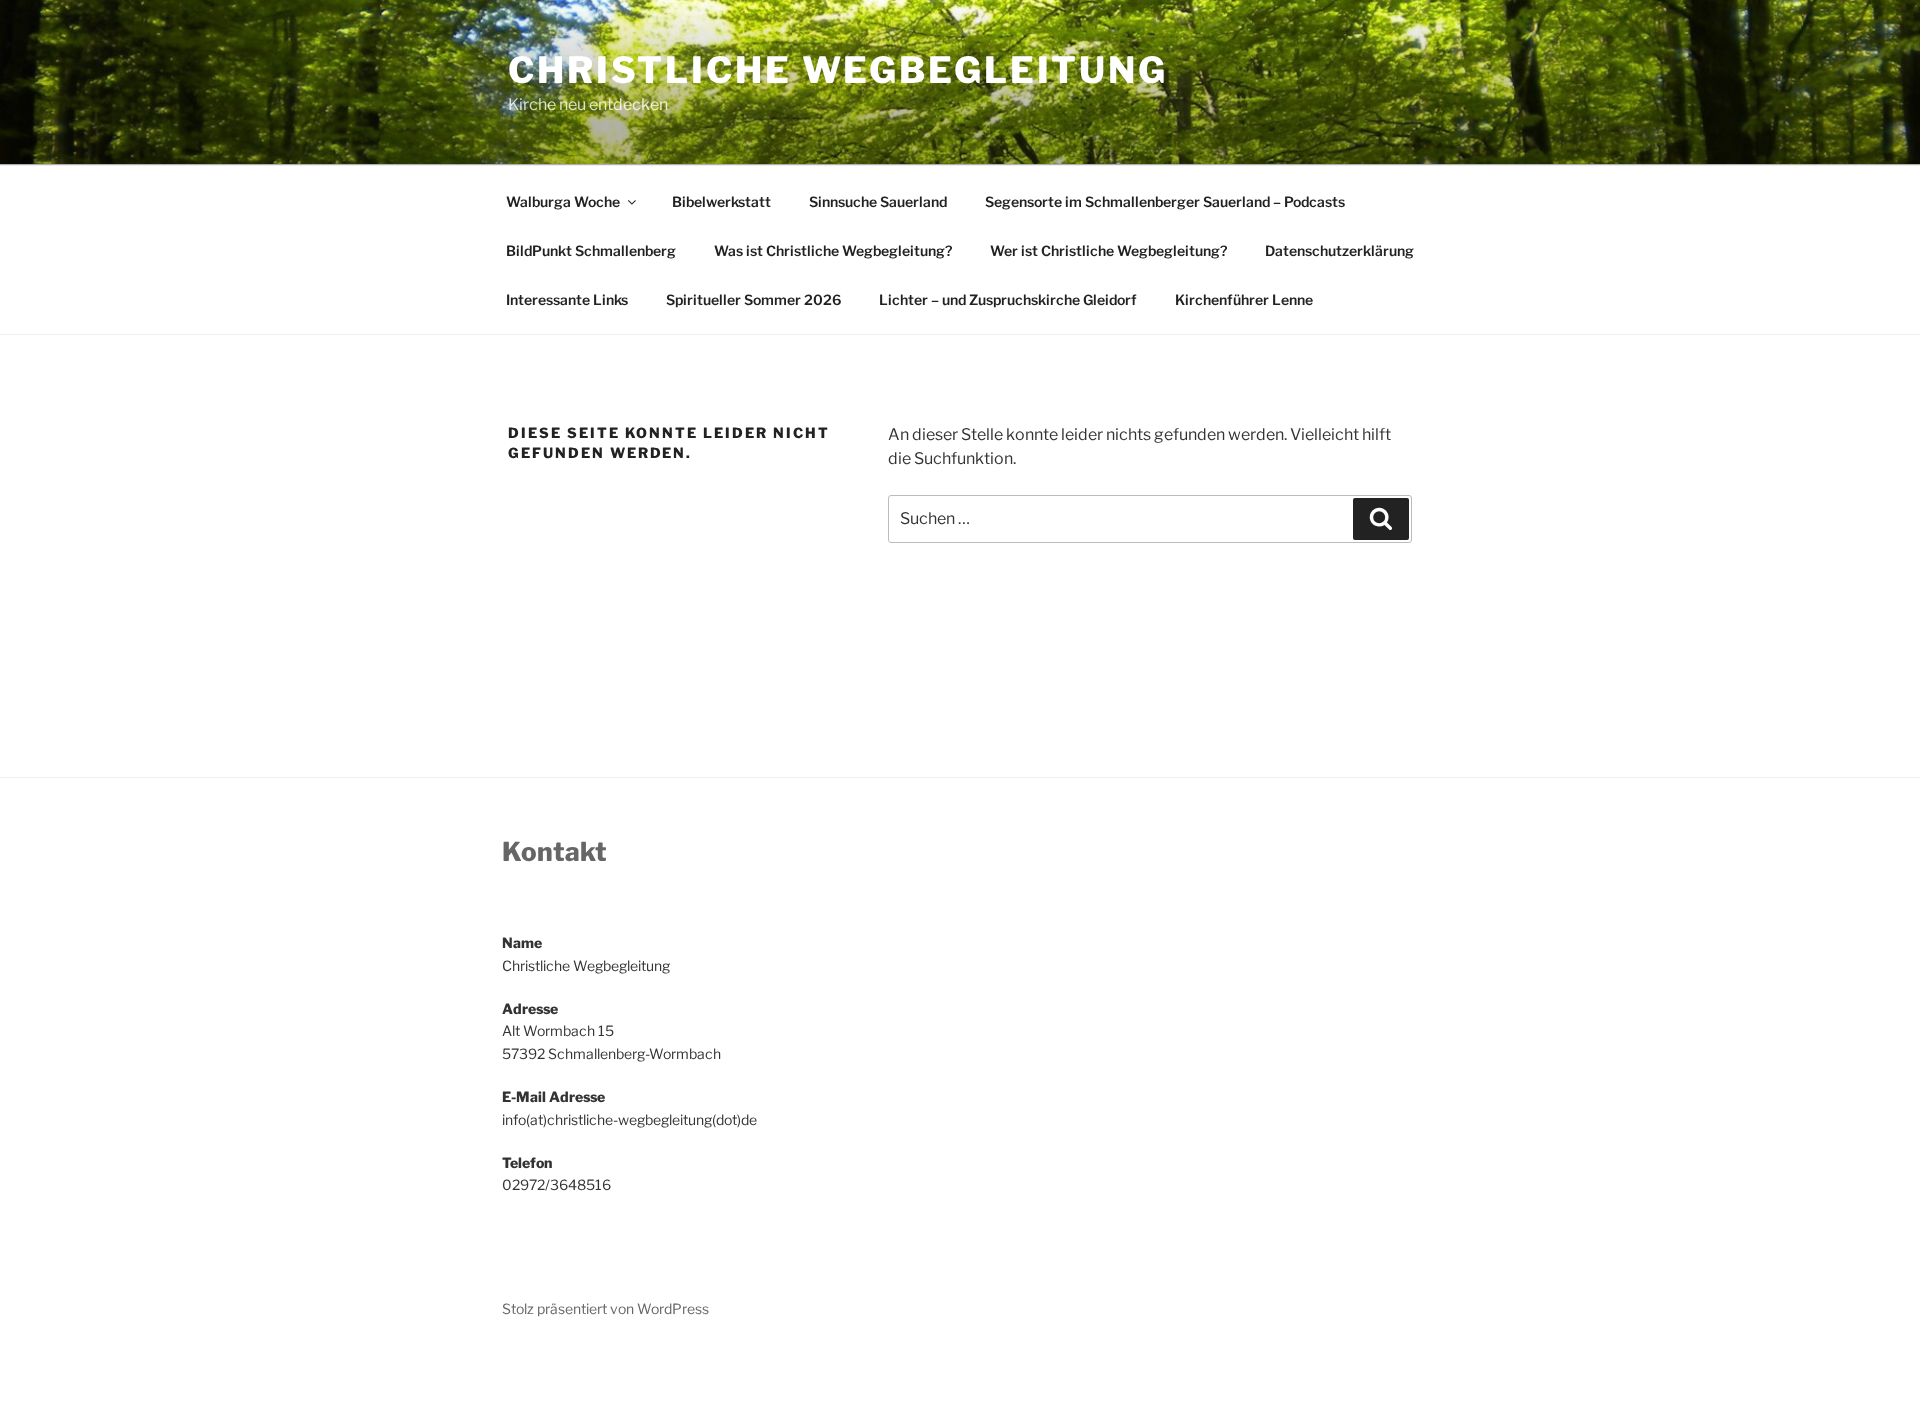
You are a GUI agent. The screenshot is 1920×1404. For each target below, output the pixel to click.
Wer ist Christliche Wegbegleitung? (1108, 250)
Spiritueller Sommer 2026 (753, 299)
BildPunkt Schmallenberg (591, 250)
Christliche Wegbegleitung (838, 70)
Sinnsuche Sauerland (878, 201)
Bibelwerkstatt (721, 201)
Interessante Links (567, 299)
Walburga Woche (563, 201)
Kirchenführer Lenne (1244, 299)
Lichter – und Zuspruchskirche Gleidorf (1008, 299)
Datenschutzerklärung (1339, 250)
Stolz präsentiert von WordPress (605, 1308)
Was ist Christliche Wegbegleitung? (833, 250)
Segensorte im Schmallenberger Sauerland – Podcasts (1165, 201)
